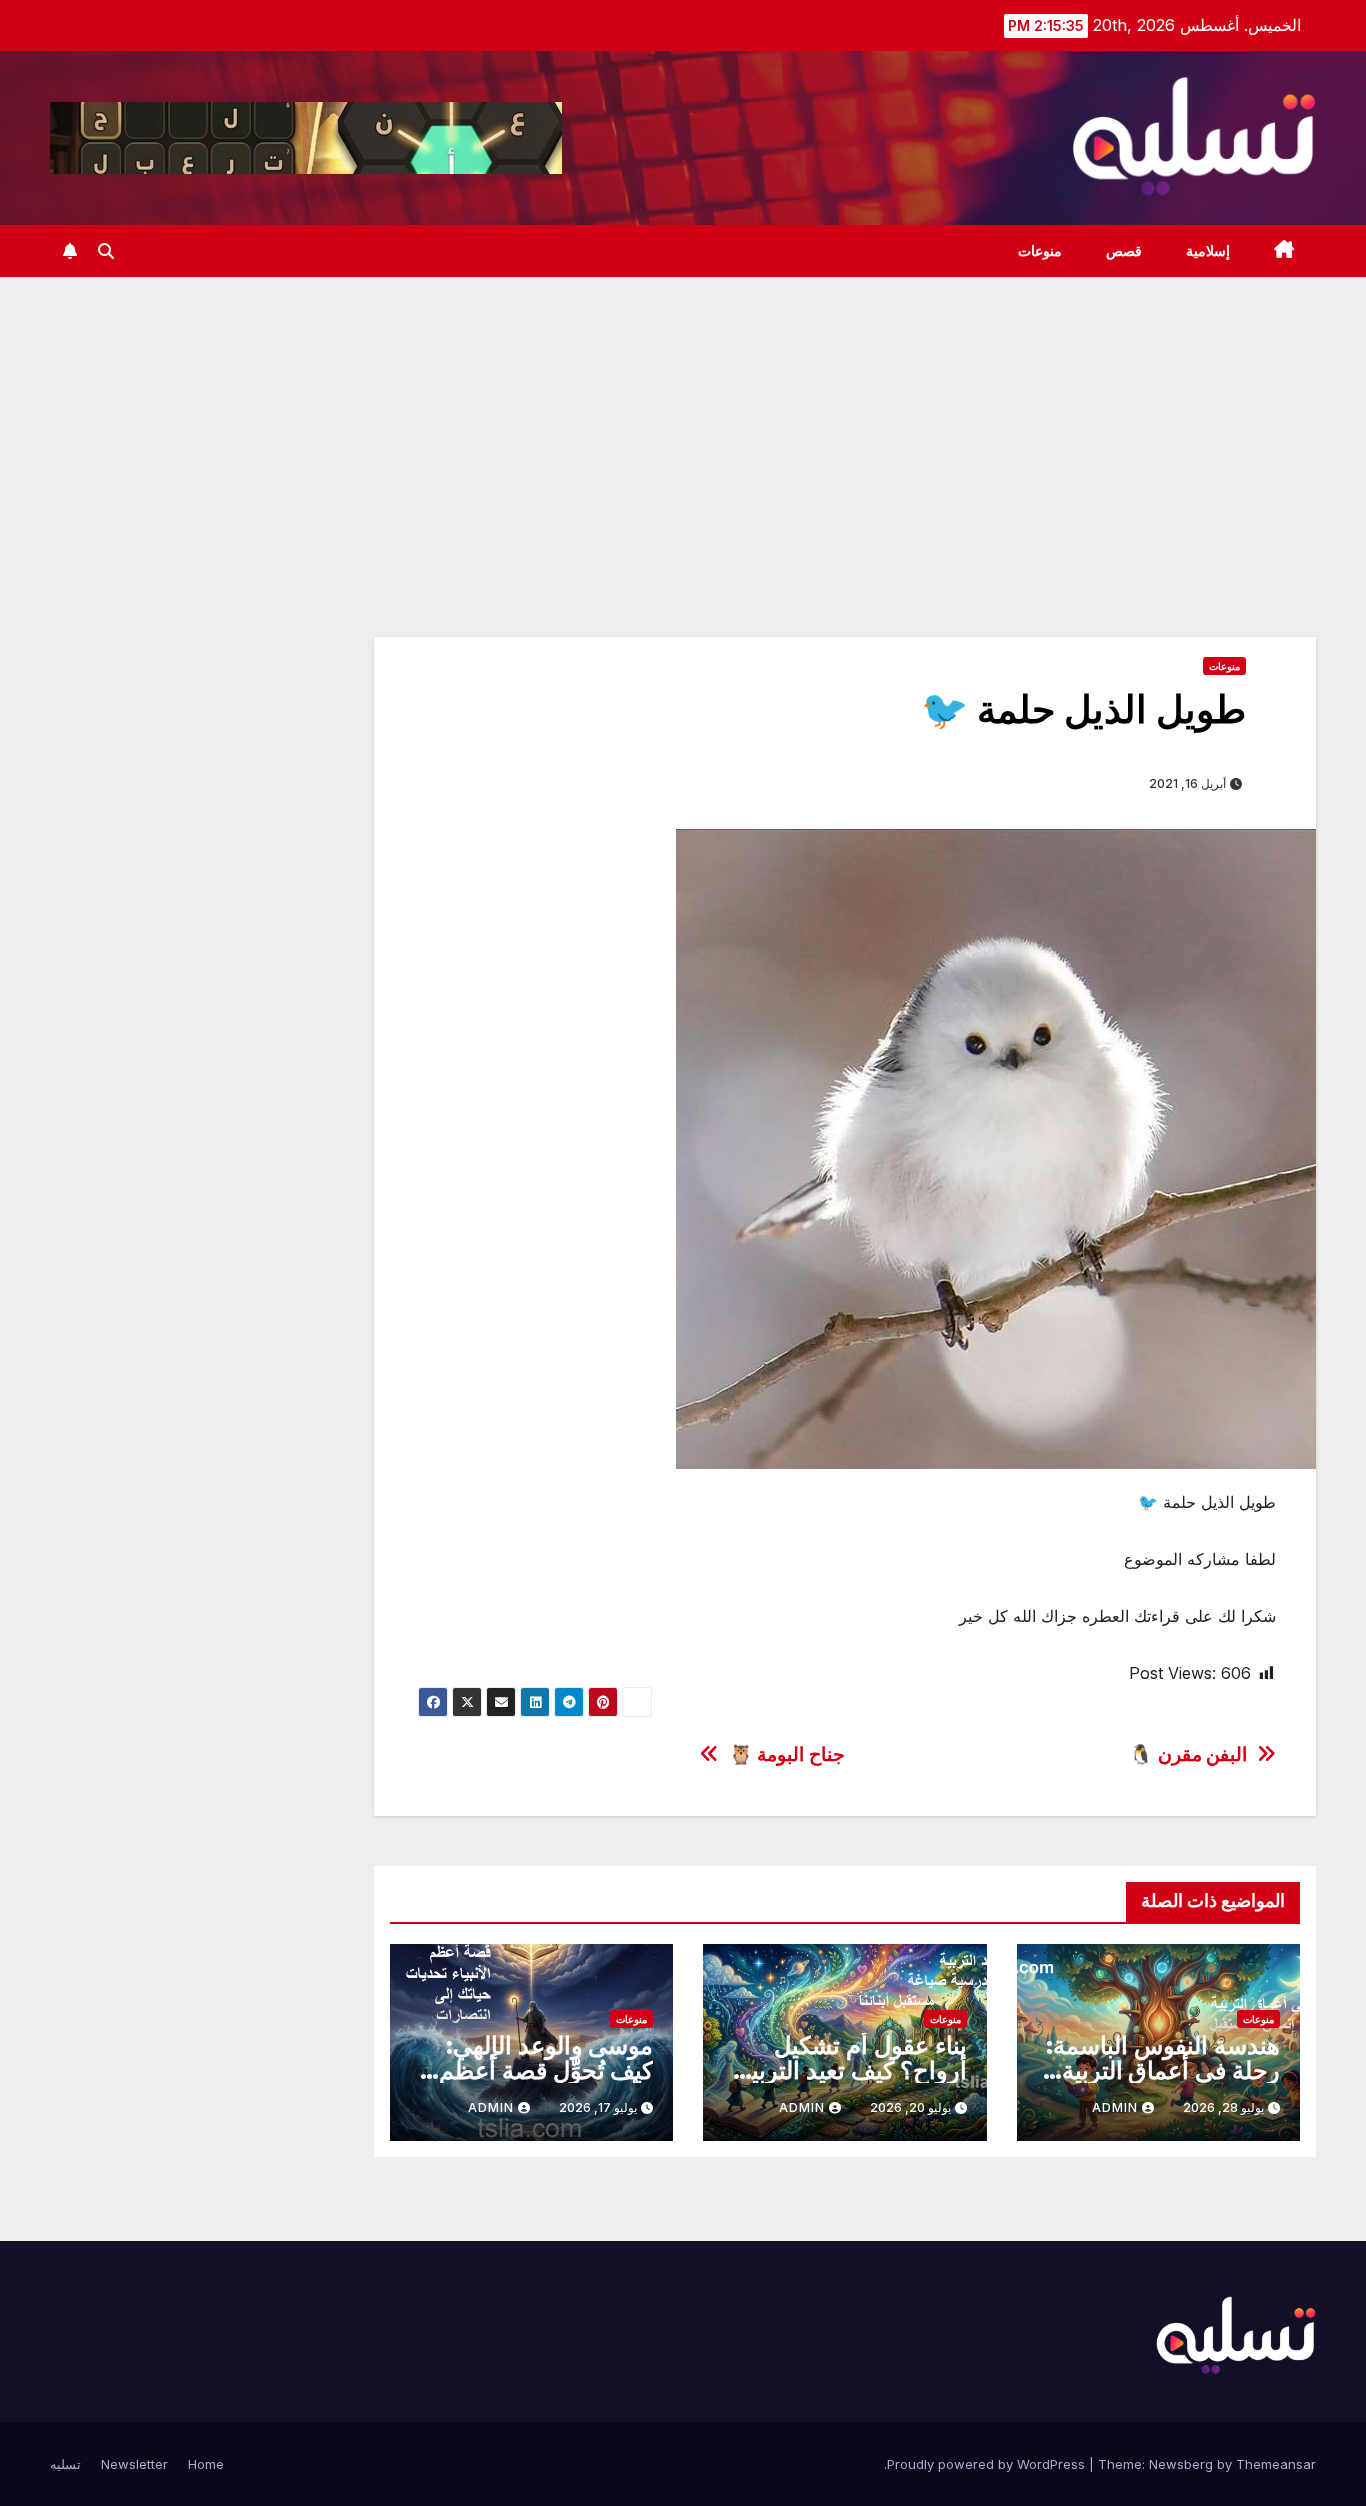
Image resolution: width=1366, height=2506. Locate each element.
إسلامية (1208, 251)
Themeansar (1276, 2464)
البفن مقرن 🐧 (1188, 1754)
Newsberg (1181, 2464)
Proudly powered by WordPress (988, 2464)
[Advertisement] (683, 427)
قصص (1124, 251)
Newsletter (134, 2464)
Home (206, 2464)
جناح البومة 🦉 (787, 1754)
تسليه (65, 2464)
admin (1115, 2107)
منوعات (1040, 251)
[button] (106, 251)
